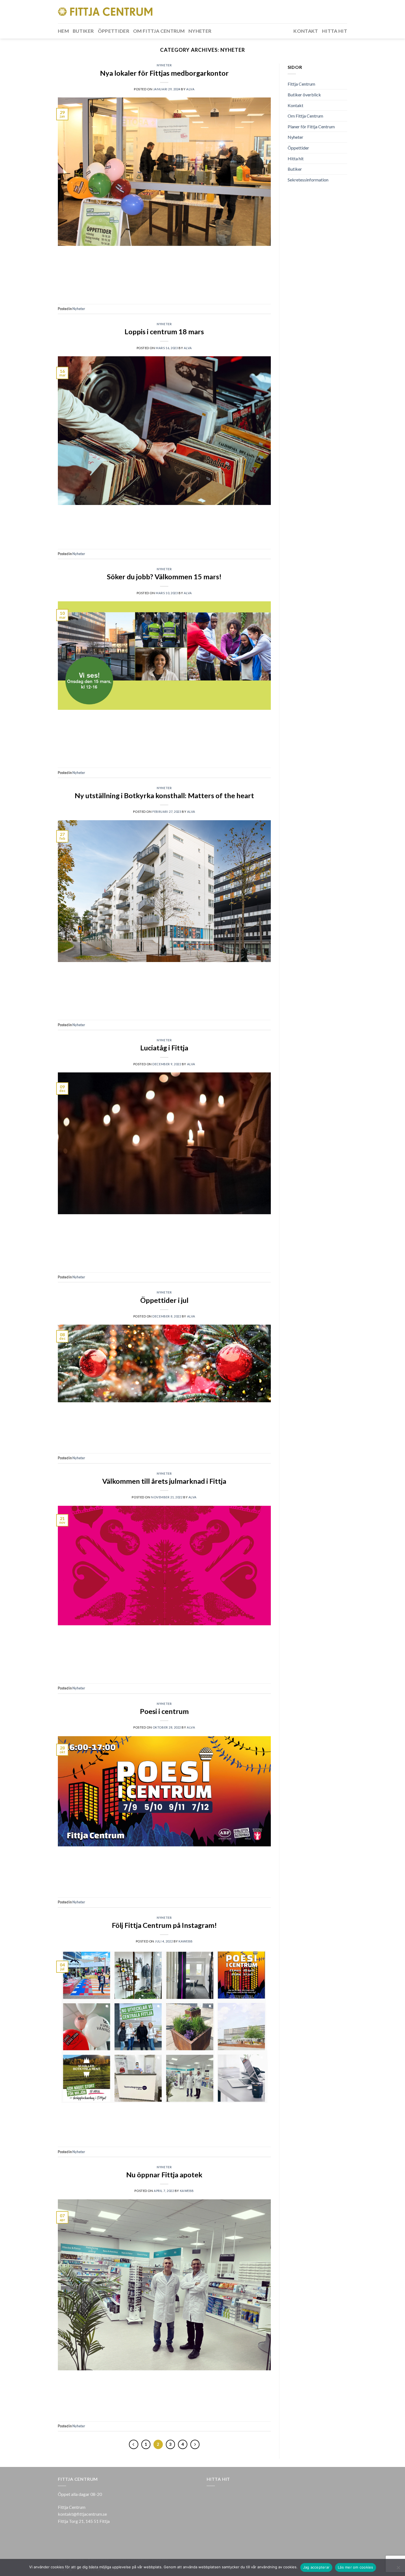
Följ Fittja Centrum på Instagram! (164, 1925)
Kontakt (306, 31)
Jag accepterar (316, 2567)
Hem (63, 31)
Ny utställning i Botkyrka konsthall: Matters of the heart (164, 795)
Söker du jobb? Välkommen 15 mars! (164, 577)
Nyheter (200, 31)
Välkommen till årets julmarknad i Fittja (164, 1481)
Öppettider (114, 31)
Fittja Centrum (301, 84)
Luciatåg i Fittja (164, 1048)
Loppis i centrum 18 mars (164, 331)
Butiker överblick (304, 95)
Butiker (83, 31)
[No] (398, 2569)
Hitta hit (335, 31)
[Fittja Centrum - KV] (105, 12)
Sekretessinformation (308, 180)
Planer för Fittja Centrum (311, 127)
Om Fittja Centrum (159, 31)
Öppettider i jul (164, 1300)
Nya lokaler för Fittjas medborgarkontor (164, 73)
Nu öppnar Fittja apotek (164, 2175)
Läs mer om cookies (356, 2567)
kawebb (186, 1941)
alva (190, 89)
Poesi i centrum (164, 1711)
